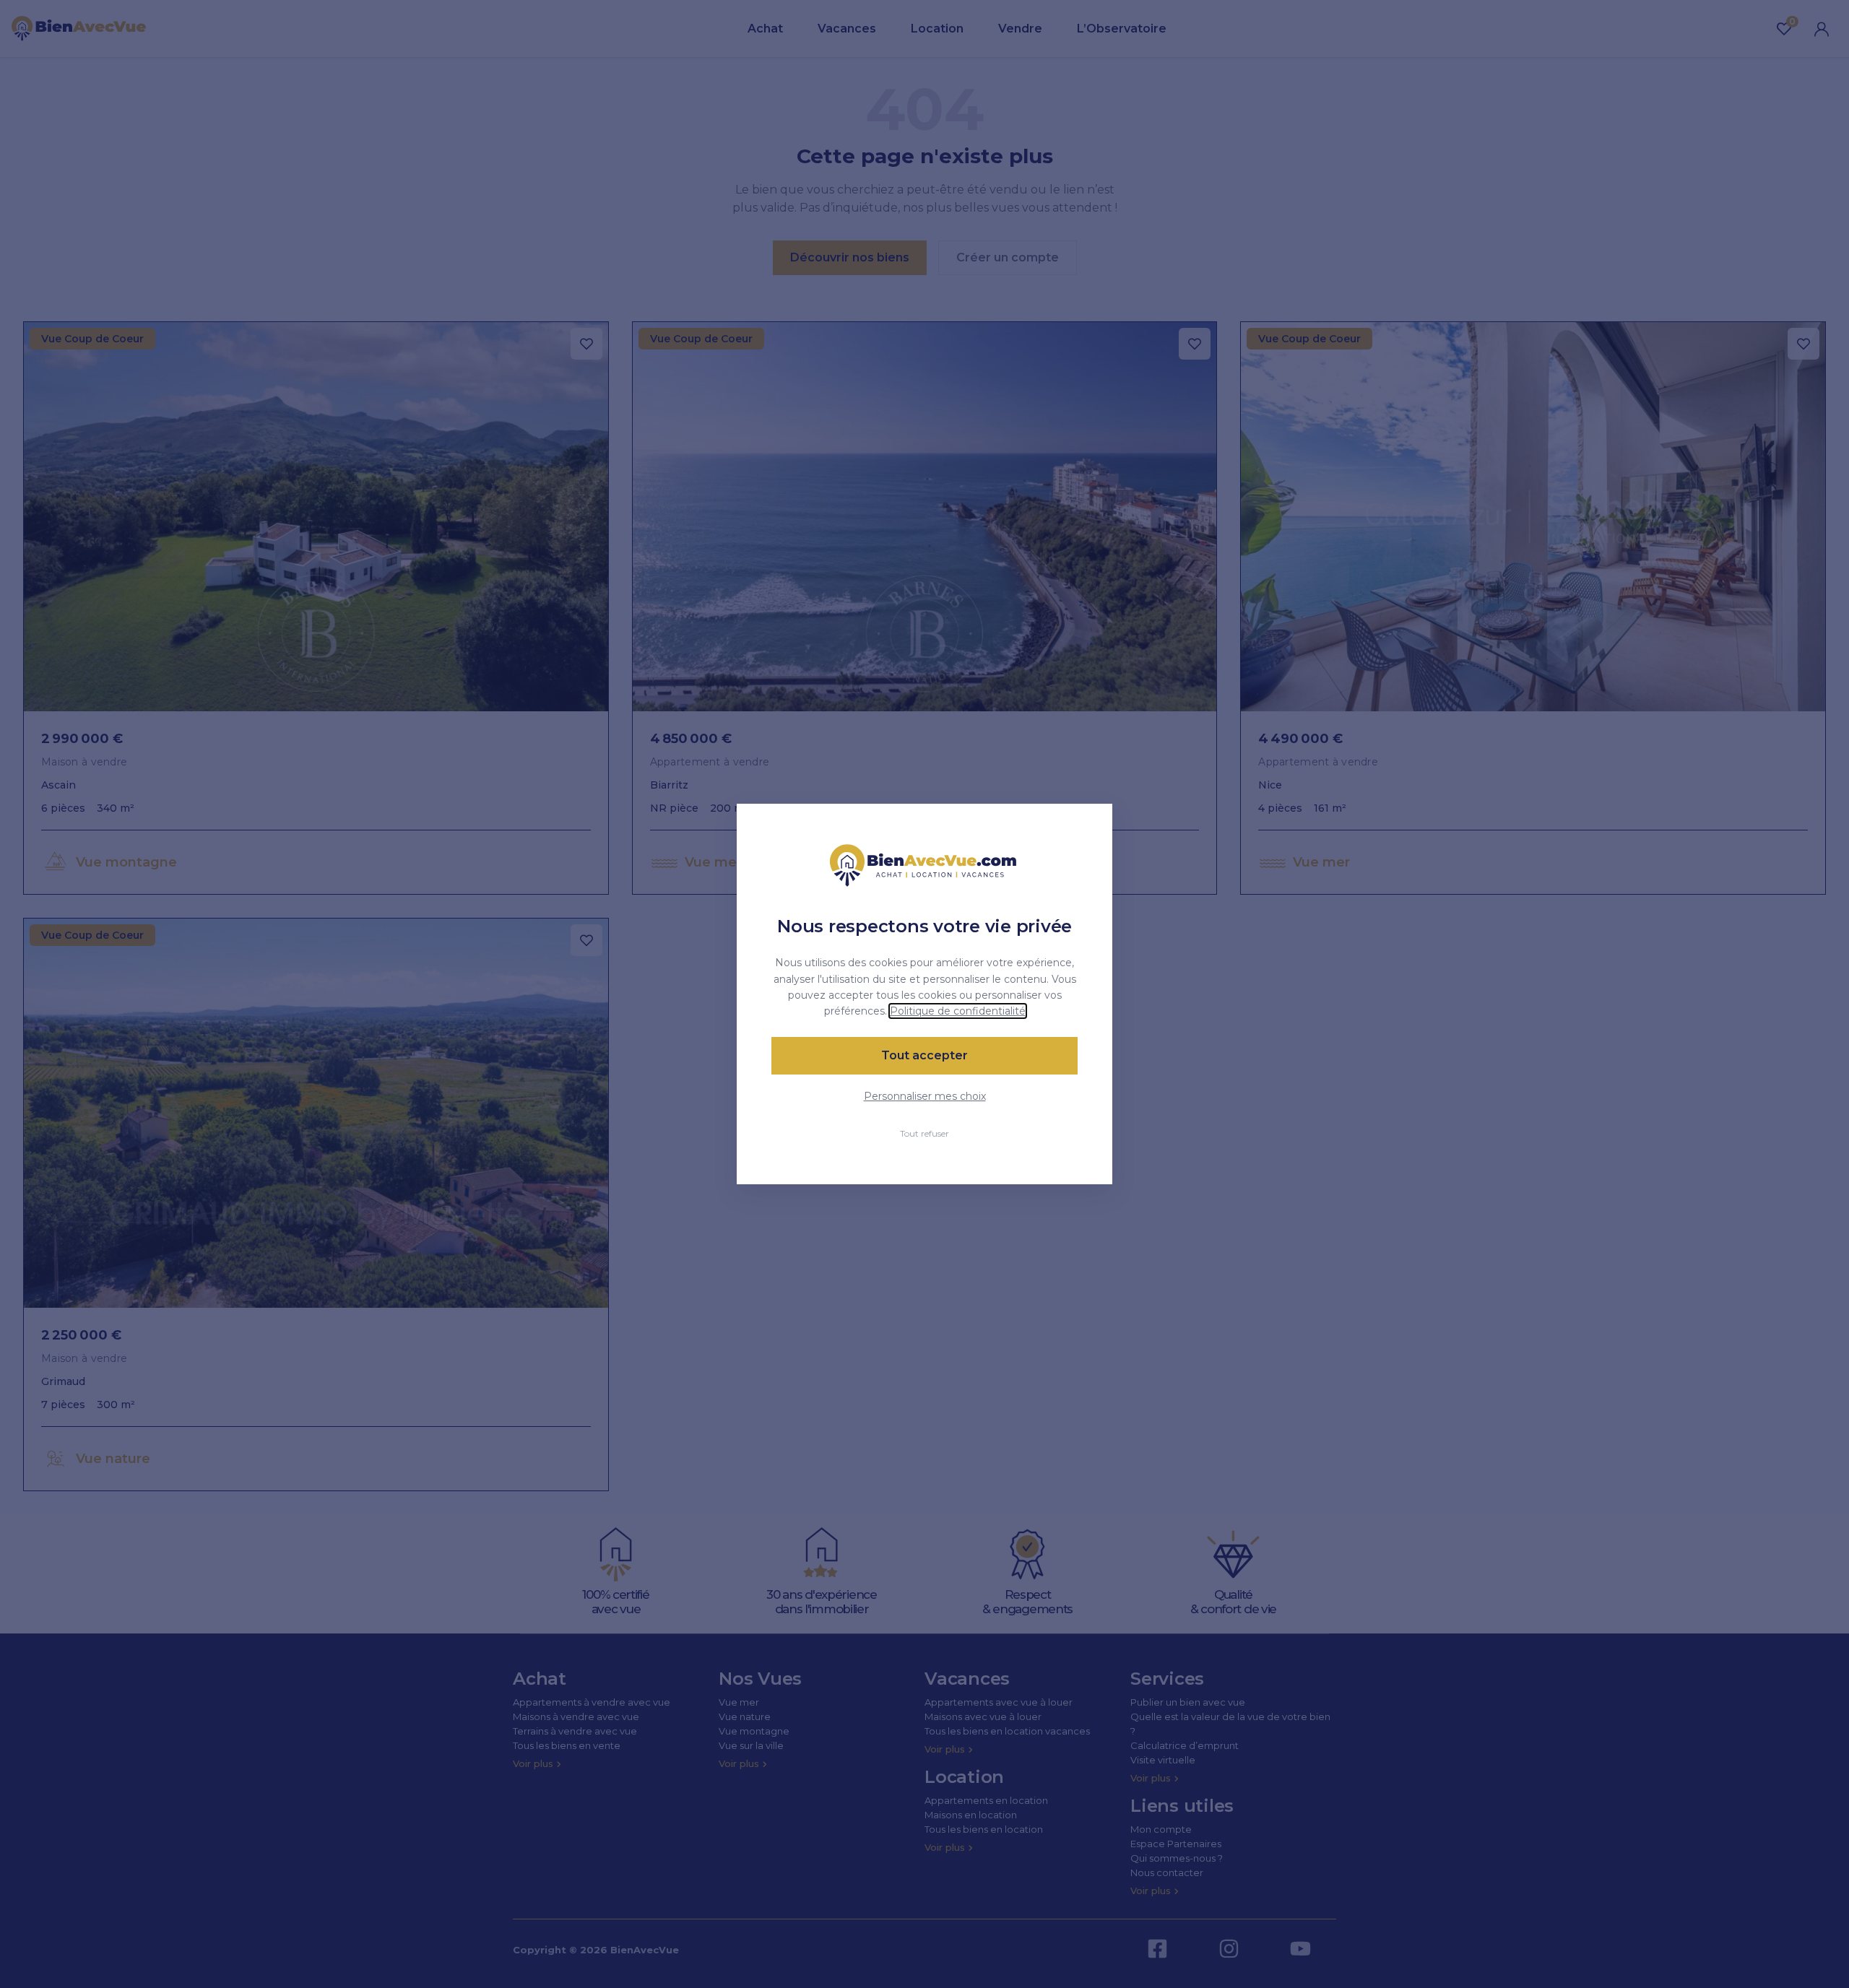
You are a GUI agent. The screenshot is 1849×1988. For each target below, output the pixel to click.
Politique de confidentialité (958, 1011)
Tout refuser (924, 1133)
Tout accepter (924, 1055)
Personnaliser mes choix (925, 1096)
